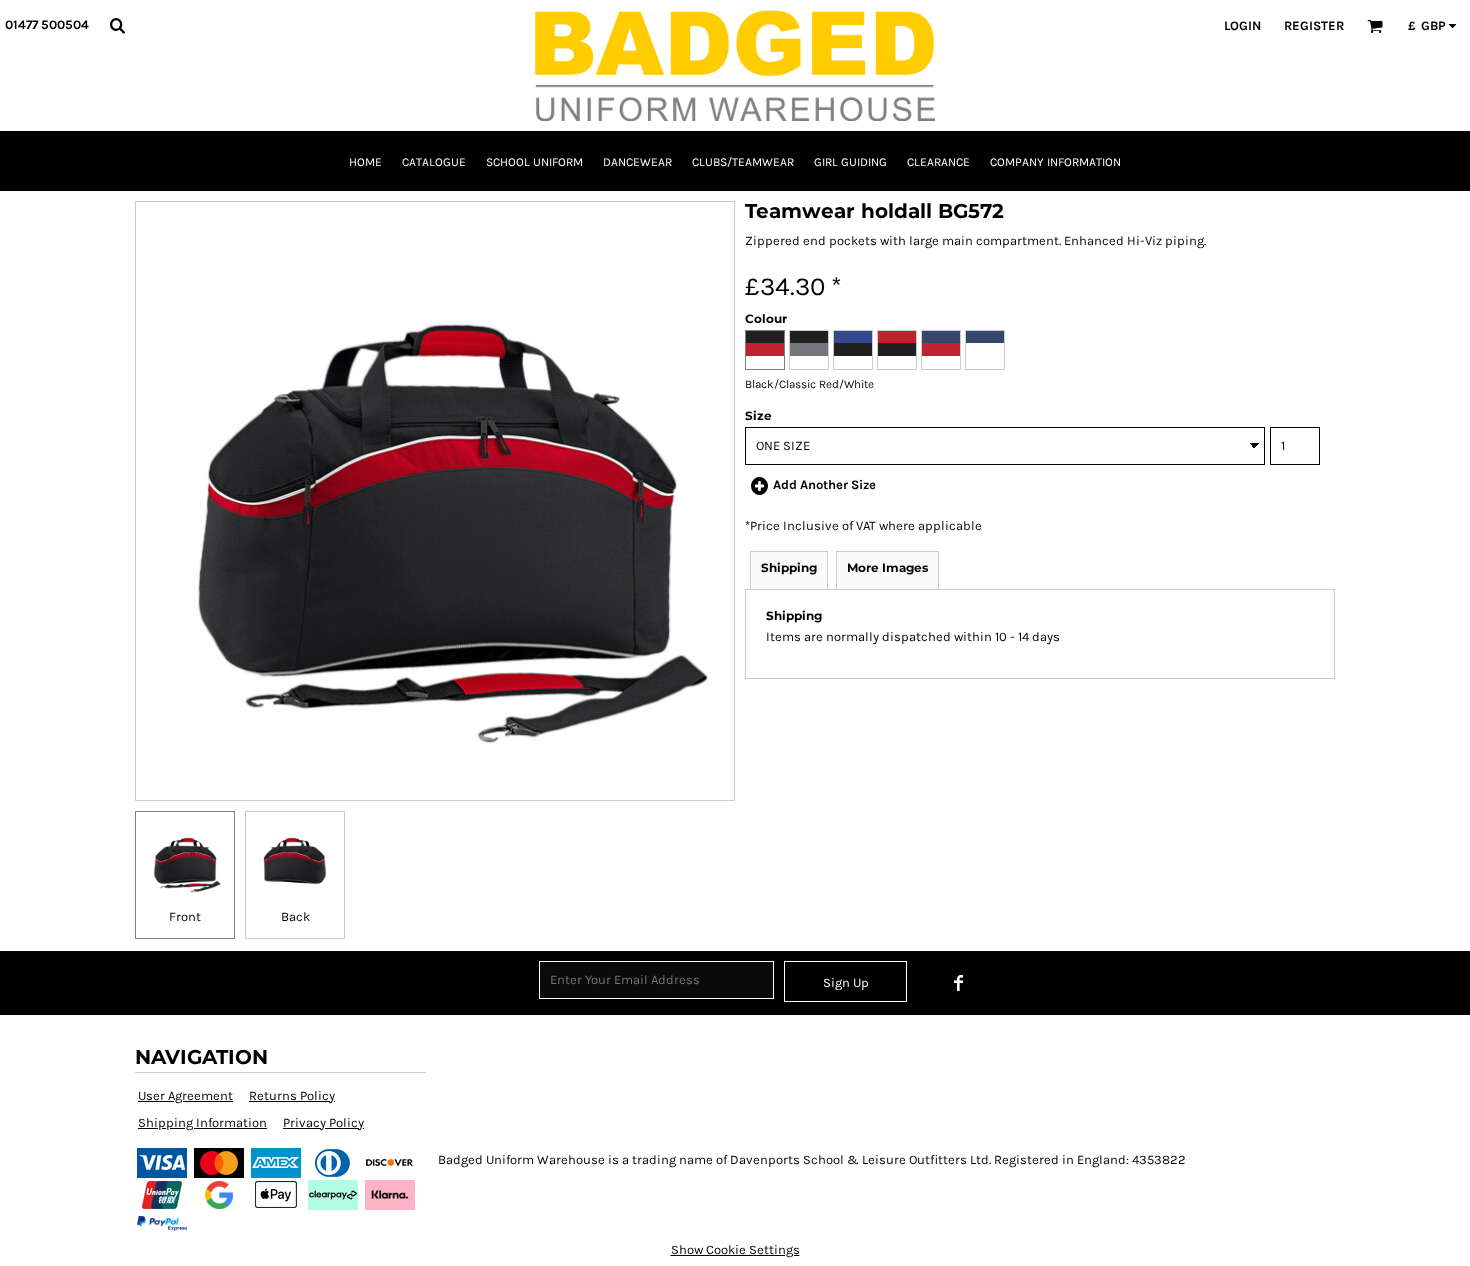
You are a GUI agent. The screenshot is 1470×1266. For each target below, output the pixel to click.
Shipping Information (202, 1122)
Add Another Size (824, 484)
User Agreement (185, 1095)
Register (1314, 25)
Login (1242, 25)
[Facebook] (959, 983)
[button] (117, 25)
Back (295, 916)
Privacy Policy (323, 1122)
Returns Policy (292, 1095)
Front (185, 916)
